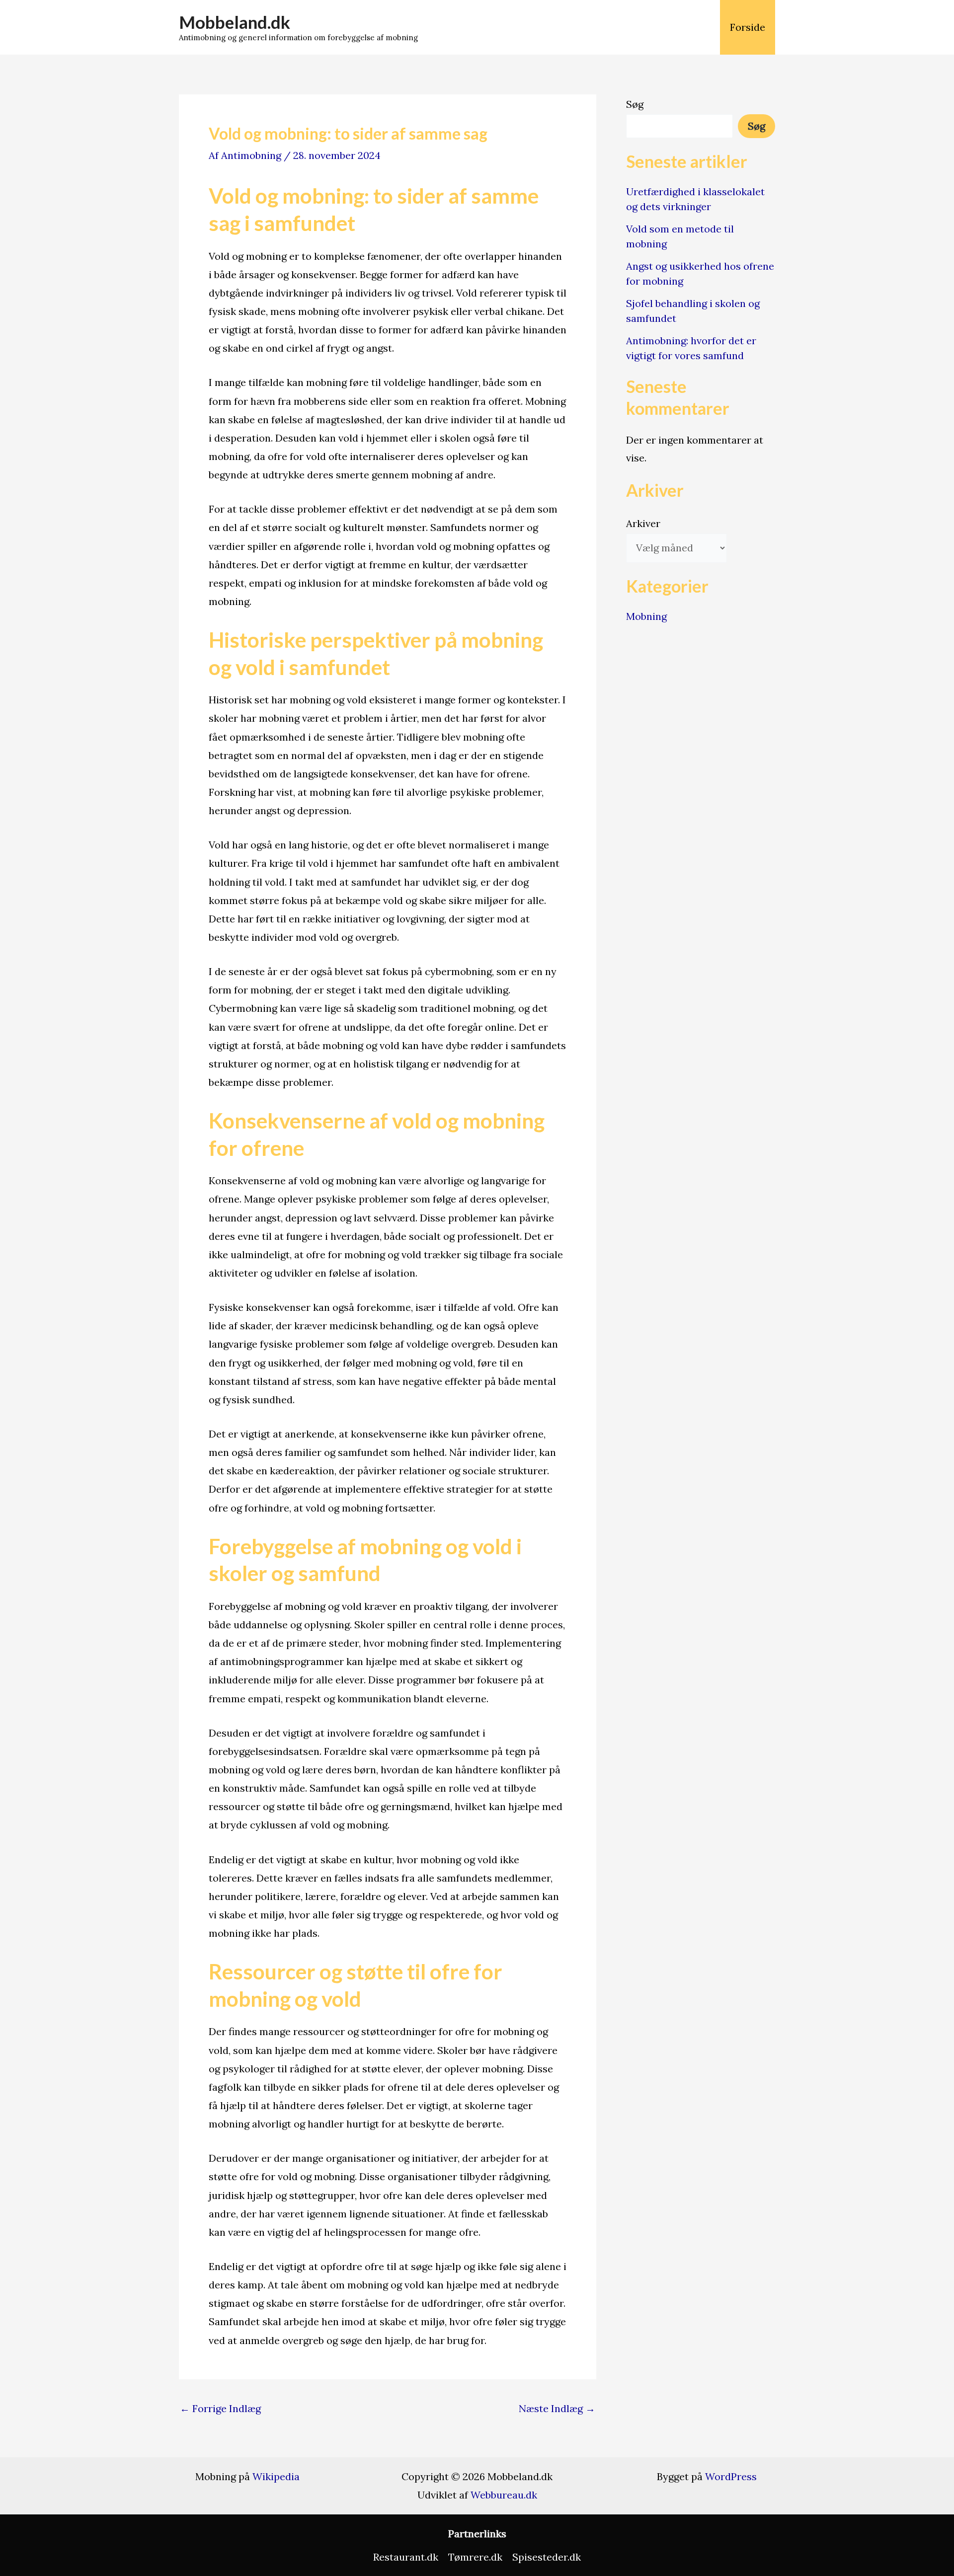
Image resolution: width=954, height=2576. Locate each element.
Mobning (646, 616)
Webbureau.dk (504, 2495)
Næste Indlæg (557, 2409)
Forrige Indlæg (220, 2409)
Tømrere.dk (475, 2557)
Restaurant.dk (406, 2557)
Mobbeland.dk (235, 22)
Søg (635, 104)
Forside (748, 27)
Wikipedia (276, 2476)
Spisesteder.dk (547, 2557)
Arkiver (643, 523)
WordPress (731, 2476)
